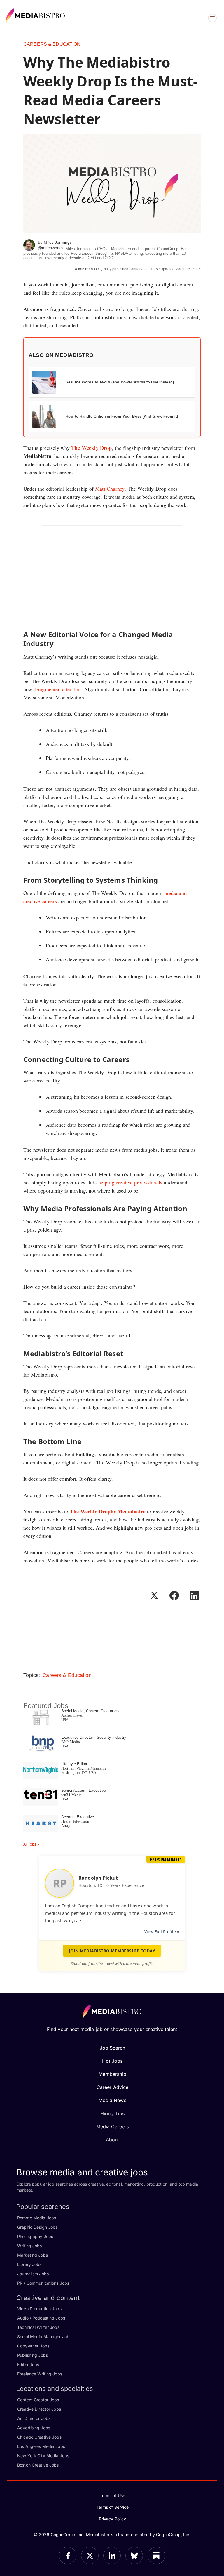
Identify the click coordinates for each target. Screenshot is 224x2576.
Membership (112, 2074)
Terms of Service (112, 2507)
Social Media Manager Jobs (44, 2337)
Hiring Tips (112, 2113)
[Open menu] (212, 18)
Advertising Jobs (34, 2428)
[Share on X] (154, 1595)
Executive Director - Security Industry (94, 1737)
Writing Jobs (30, 2246)
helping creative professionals (130, 1182)
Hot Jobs (112, 2061)
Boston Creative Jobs (38, 2465)
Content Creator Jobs (38, 2400)
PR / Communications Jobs (43, 2283)
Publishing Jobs (33, 2355)
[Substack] (156, 2556)
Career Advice (113, 2087)
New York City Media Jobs (43, 2456)
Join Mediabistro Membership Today (112, 1951)
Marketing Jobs (33, 2255)
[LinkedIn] (112, 2556)
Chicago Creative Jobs (39, 2437)
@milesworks (50, 248)
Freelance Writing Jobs (40, 2374)
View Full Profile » (162, 1932)
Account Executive (78, 1817)
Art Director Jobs (34, 2418)
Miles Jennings (58, 242)
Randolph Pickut (98, 1878)
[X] (90, 2556)
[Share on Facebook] (174, 1595)
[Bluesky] (134, 2556)
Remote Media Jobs (37, 2218)
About (113, 2140)
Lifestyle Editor (74, 1764)
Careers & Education (52, 44)
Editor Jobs (28, 2364)
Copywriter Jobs (33, 2346)
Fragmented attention (58, 689)
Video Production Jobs (39, 2309)
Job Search (112, 2048)
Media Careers (113, 2126)
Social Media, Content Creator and (91, 1711)
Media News (112, 2100)
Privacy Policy (113, 2519)
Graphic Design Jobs (37, 2227)
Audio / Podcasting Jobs (41, 2318)
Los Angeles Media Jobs (41, 2446)
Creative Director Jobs (39, 2409)
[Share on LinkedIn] (194, 1595)
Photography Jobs (35, 2236)
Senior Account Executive (84, 1790)
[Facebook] (68, 2556)
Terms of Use (113, 2495)
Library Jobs (29, 2264)
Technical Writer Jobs (38, 2327)
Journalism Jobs (33, 2274)
